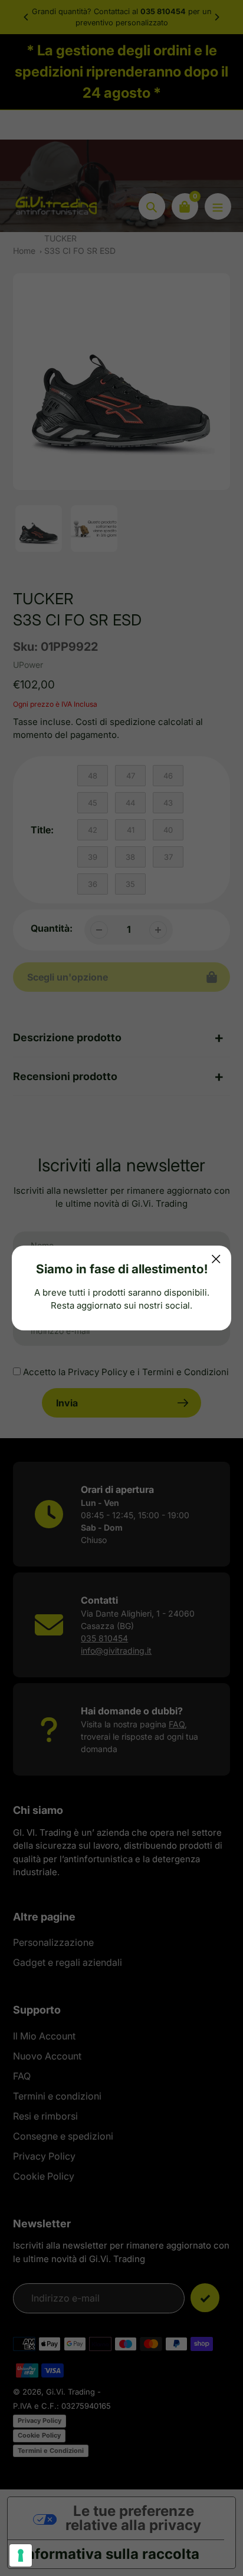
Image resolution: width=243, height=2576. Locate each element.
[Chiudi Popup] (216, 1259)
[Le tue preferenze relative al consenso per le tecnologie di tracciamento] (21, 2555)
